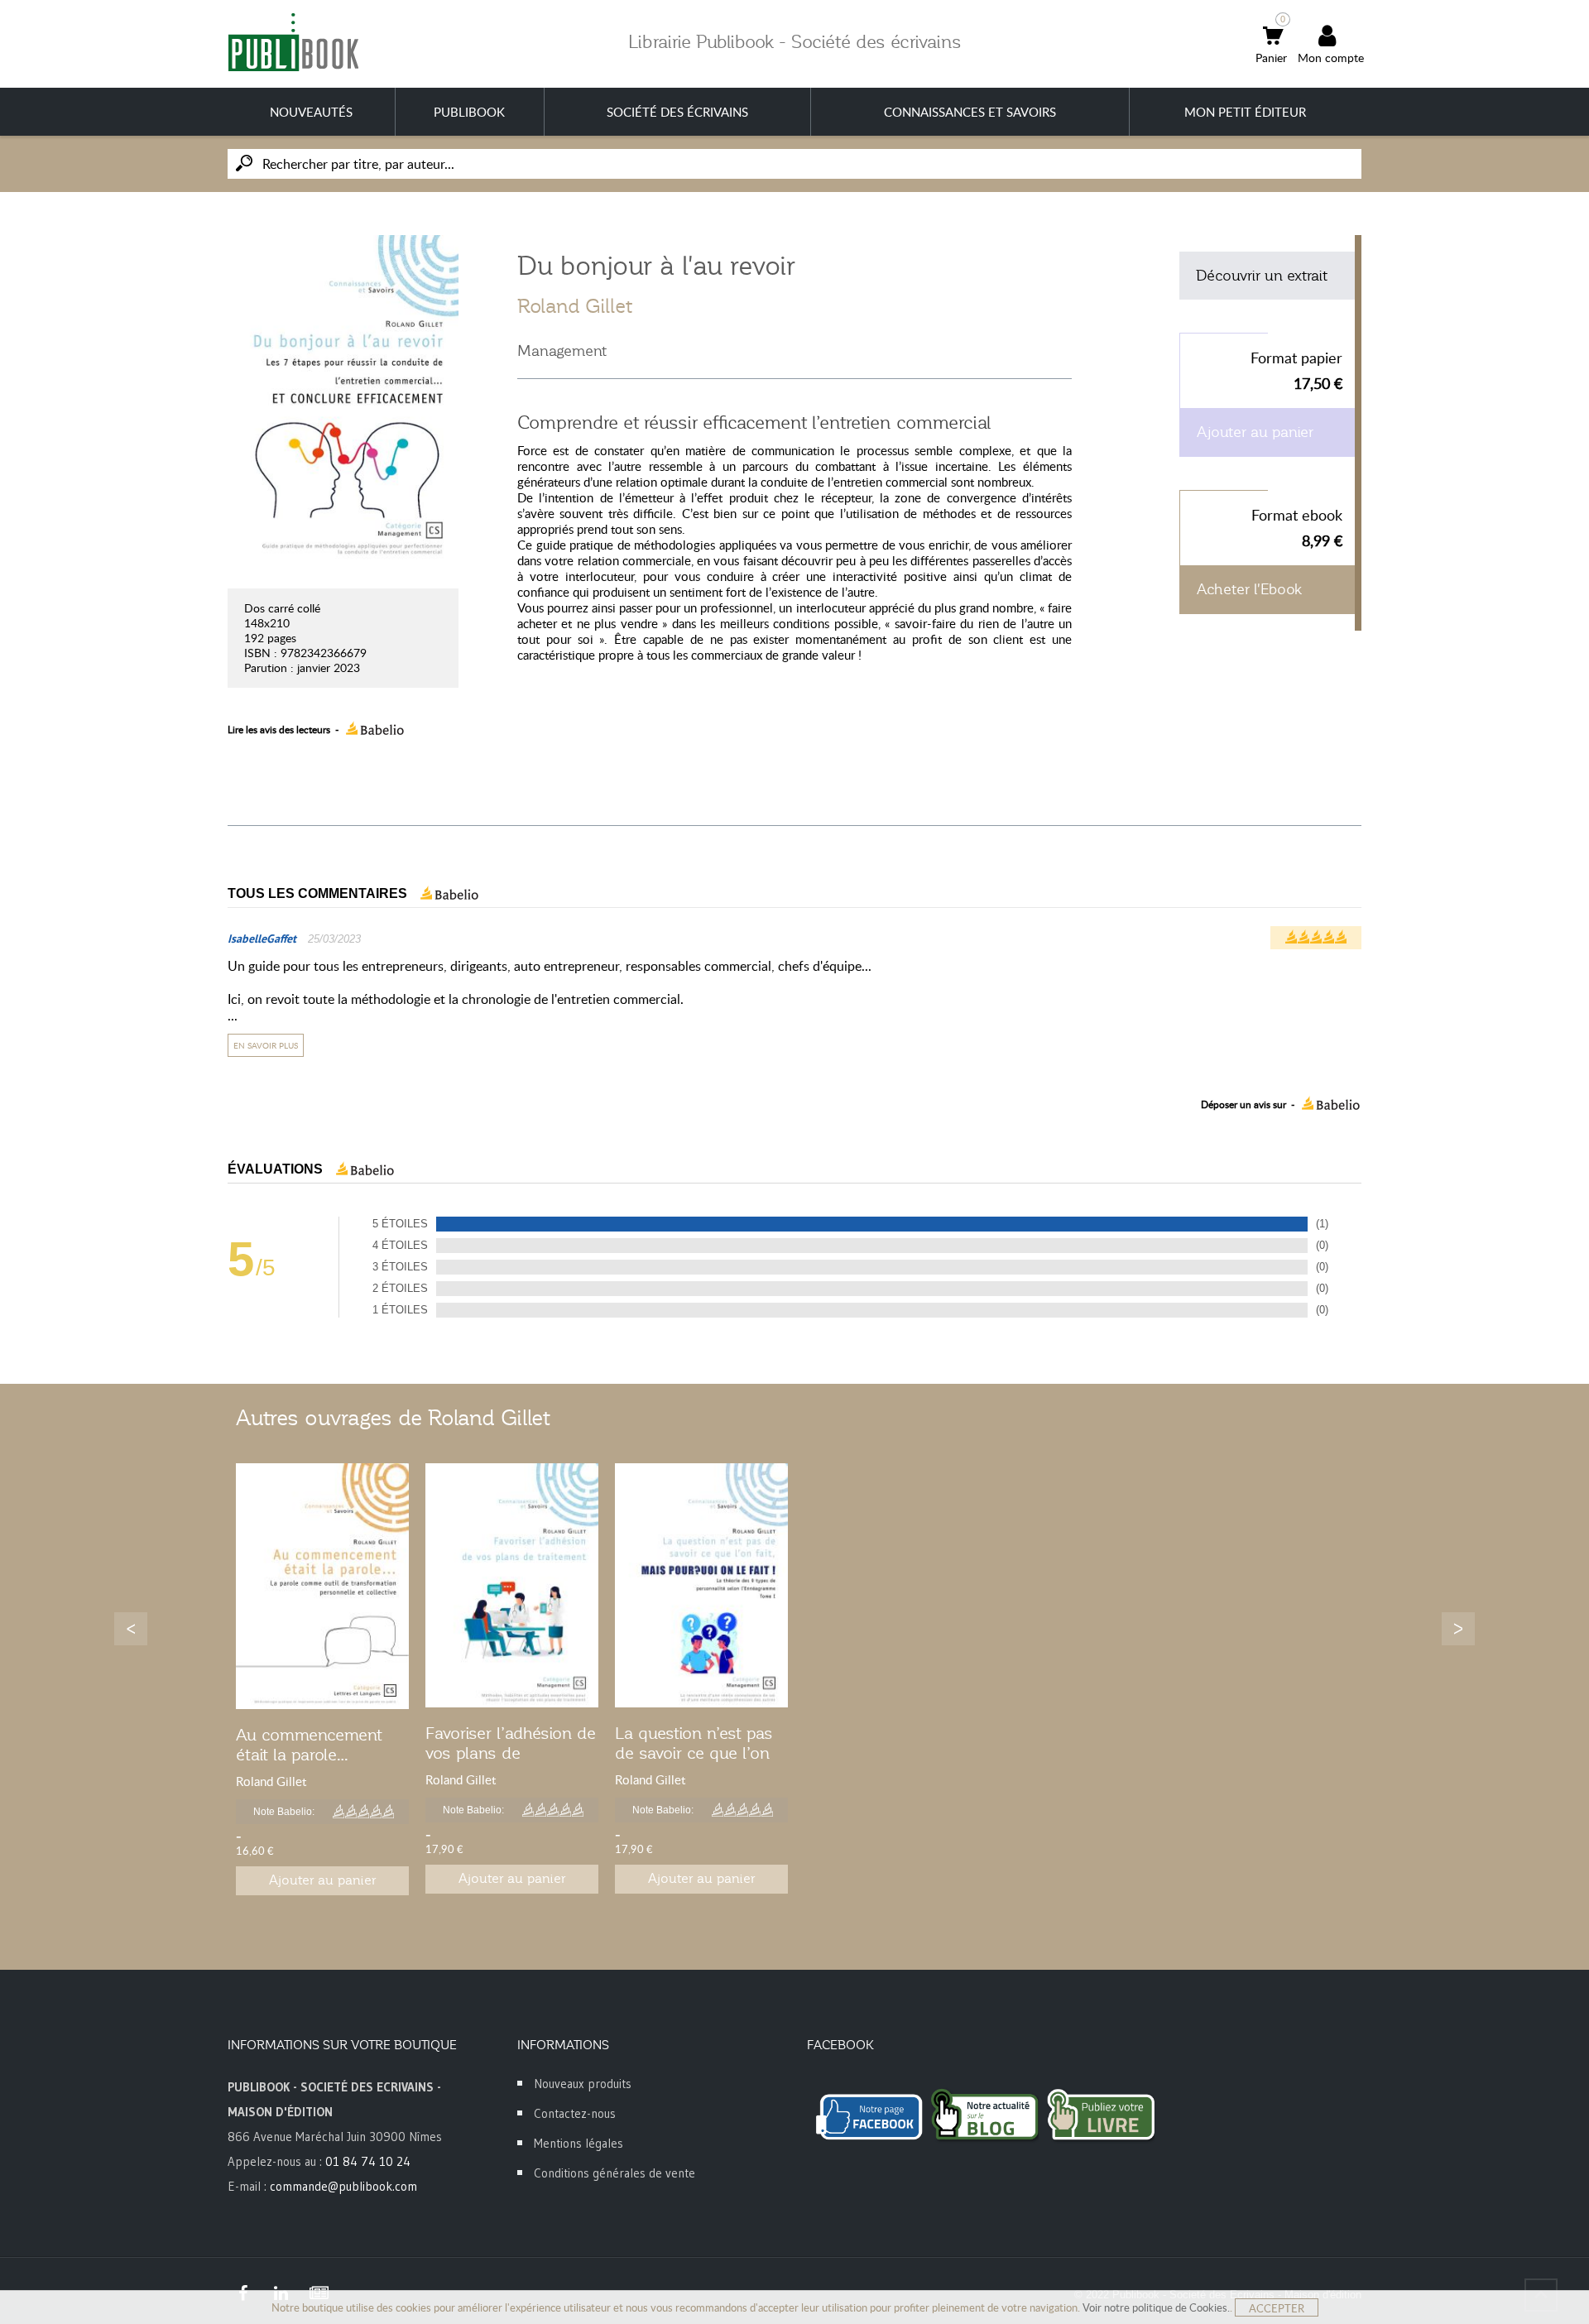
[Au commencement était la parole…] (322, 1586)
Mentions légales (578, 2143)
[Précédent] (131, 1629)
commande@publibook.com (343, 2186)
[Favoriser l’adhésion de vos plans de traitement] (512, 1585)
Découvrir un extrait (1262, 276)
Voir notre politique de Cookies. (1156, 2307)
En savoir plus (266, 1045)
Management (562, 351)
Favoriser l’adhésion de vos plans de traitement (511, 1753)
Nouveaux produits (583, 2084)
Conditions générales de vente (614, 2173)
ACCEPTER (1277, 2308)
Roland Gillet (575, 306)
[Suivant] (1458, 1629)
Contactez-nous (575, 2113)
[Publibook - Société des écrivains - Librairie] (293, 42)
